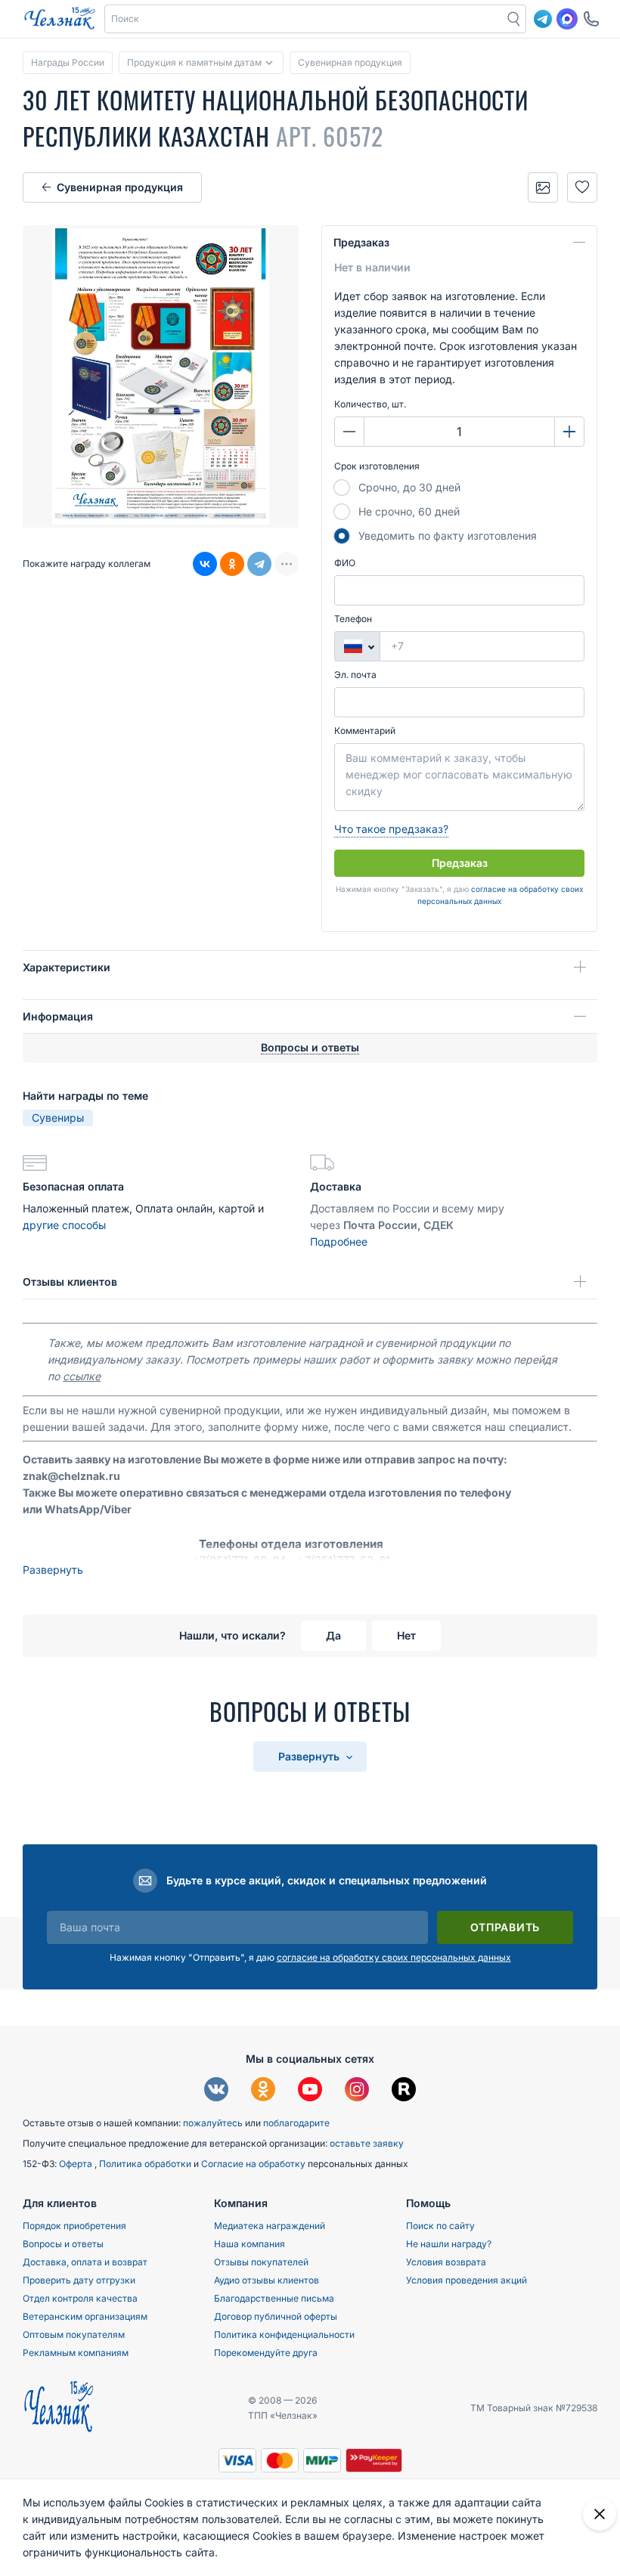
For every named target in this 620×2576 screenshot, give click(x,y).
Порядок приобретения (74, 2226)
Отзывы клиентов (70, 1282)
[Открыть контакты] (591, 19)
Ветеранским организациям (85, 2316)
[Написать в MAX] (567, 19)
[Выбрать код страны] (357, 646)
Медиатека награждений (270, 2226)
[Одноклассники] (232, 564)
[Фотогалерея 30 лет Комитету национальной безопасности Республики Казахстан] (543, 187)
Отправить (505, 1927)
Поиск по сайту (440, 2226)
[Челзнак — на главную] (60, 19)
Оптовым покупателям (74, 2334)
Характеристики (67, 967)
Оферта (77, 2164)
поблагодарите (296, 2123)
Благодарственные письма (274, 2298)
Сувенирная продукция (120, 187)
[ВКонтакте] (205, 564)
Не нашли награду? (449, 2244)
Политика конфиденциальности (284, 2334)
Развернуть (53, 1570)
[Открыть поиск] (514, 19)
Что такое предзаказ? (391, 829)
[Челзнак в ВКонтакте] (216, 2091)
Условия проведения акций (467, 2280)
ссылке (82, 1376)
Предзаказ (361, 242)
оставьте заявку (367, 2143)
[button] (304, 19)
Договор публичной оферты (276, 2316)
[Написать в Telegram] (543, 19)
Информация (58, 1016)
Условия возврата (446, 2262)
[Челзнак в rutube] (404, 2091)
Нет (406, 1635)
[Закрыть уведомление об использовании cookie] (600, 2514)
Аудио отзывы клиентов (267, 2280)
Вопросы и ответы (63, 2244)
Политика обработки (146, 2164)
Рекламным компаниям (76, 2353)
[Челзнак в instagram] (357, 2091)
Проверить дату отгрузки (79, 2280)
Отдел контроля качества (80, 2298)
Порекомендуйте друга (266, 2353)
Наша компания (250, 2244)
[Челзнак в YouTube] (310, 2091)
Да (333, 1635)
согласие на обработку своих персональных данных (394, 1957)
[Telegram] (259, 564)
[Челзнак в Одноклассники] (263, 2091)
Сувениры (58, 1118)
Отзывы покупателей (261, 2262)
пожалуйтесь (213, 2123)
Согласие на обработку (254, 2164)
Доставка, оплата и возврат (85, 2262)
